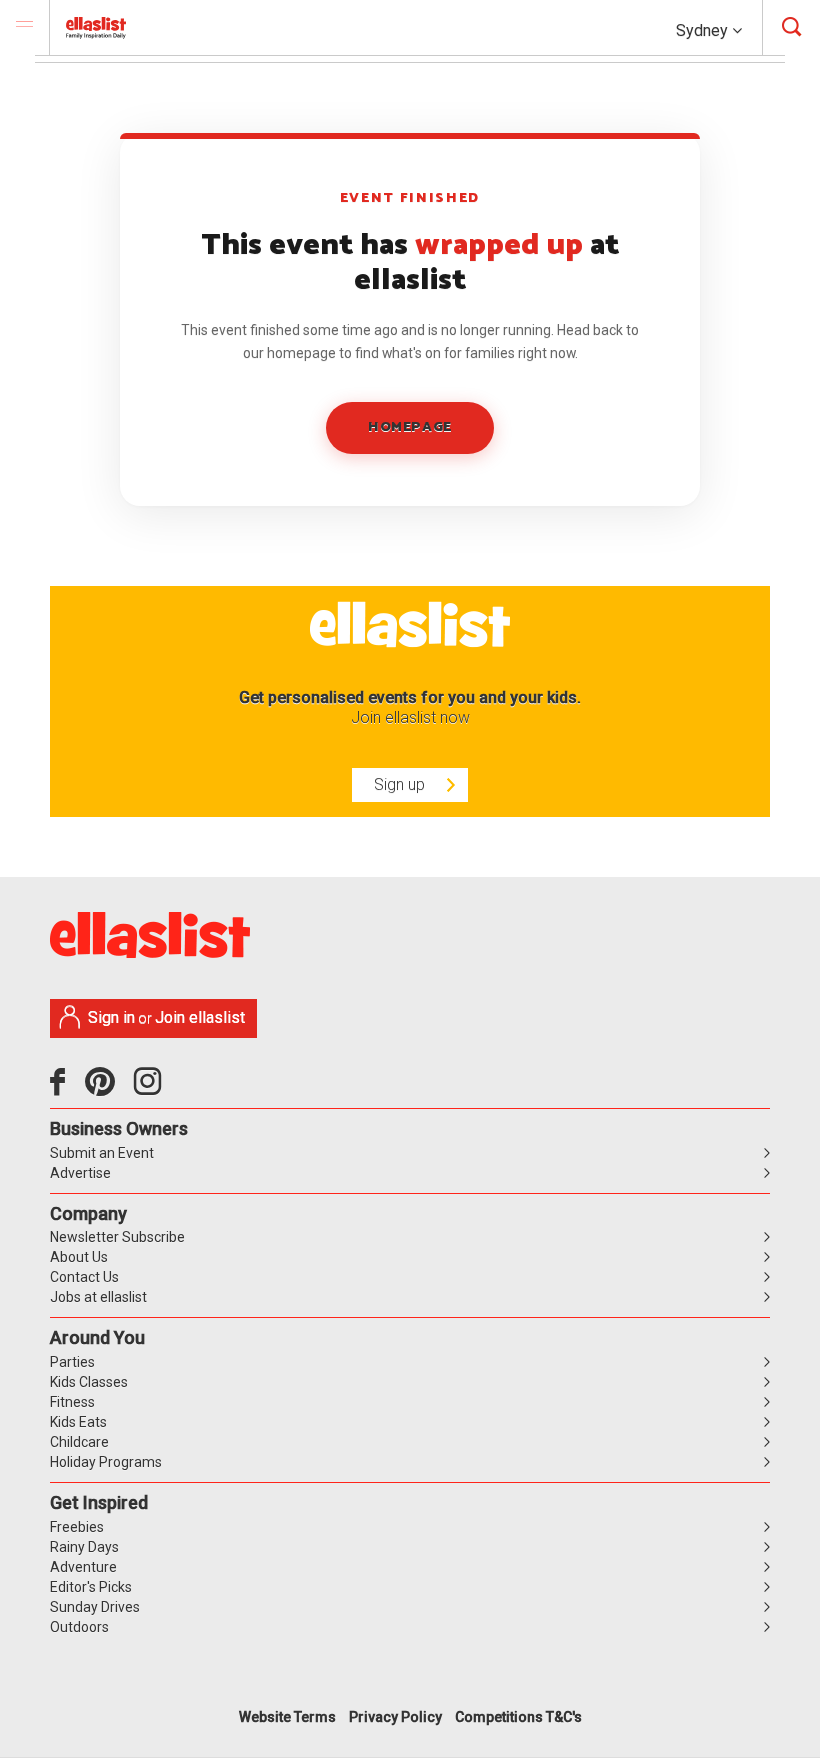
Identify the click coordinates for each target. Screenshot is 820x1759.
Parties (72, 1362)
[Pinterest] (107, 1089)
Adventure (83, 1567)
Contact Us (84, 1277)
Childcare (79, 1442)
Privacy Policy (395, 1717)
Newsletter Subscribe (117, 1237)
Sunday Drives (95, 1607)
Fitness (72, 1402)
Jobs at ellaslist (98, 1297)
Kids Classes (89, 1382)
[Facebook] (62, 1089)
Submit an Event (102, 1153)
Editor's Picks (91, 1587)
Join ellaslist (200, 1017)
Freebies (77, 1527)
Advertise (80, 1173)
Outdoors (79, 1627)
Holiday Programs (106, 1462)
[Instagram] (151, 1089)
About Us (79, 1257)
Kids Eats (78, 1422)
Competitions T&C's (518, 1717)
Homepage (409, 427)
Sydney (704, 30)
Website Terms (287, 1717)
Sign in (111, 1017)
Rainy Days (84, 1547)
